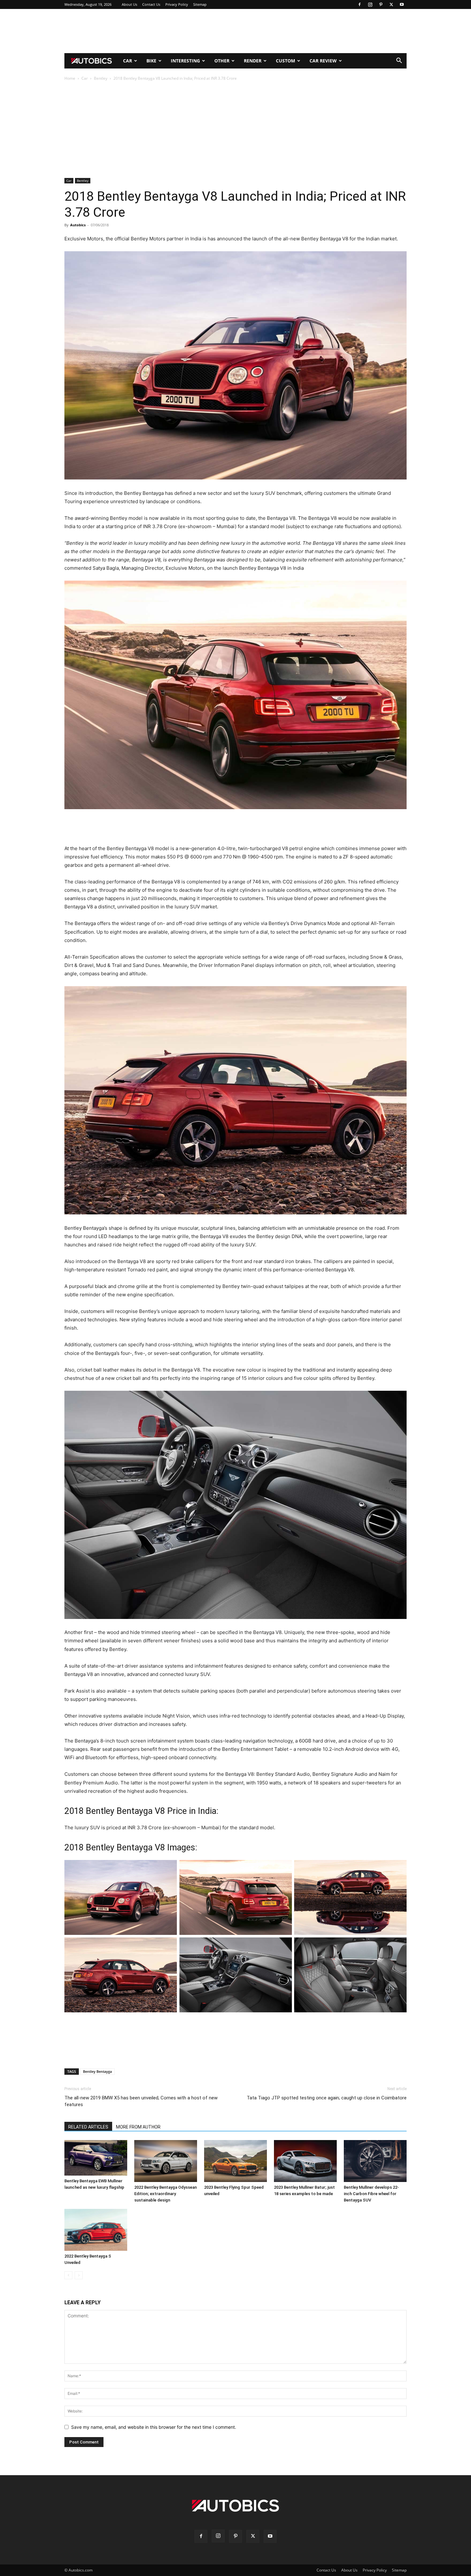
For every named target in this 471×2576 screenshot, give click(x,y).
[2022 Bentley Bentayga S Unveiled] (96, 2230)
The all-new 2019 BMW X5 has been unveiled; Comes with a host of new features (141, 2101)
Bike (151, 61)
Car (128, 61)
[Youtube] (402, 4)
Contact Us (151, 4)
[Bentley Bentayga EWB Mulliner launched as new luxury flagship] (96, 2158)
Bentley (101, 78)
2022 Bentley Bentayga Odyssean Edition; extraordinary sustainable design (165, 2194)
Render (253, 61)
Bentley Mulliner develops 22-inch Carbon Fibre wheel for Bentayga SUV (371, 2194)
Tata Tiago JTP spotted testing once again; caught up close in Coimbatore (327, 2098)
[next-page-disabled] (79, 2275)
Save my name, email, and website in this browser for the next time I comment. (154, 2427)
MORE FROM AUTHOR (138, 2127)
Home (70, 78)
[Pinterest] (381, 4)
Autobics (78, 225)
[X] (391, 4)
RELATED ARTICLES (88, 2127)
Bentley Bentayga (97, 2071)
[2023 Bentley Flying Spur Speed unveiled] (235, 2161)
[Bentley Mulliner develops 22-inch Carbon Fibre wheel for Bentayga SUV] (375, 2161)
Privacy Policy (177, 4)
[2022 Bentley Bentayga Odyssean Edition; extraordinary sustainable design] (166, 2161)
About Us (129, 4)
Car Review (323, 61)
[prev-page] (68, 2275)
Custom (285, 61)
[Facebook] (359, 4)
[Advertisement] (235, 31)
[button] (399, 61)
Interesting (185, 61)
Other (222, 61)
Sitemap (200, 4)
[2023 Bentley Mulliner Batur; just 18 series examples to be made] (305, 2161)
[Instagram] (370, 4)
